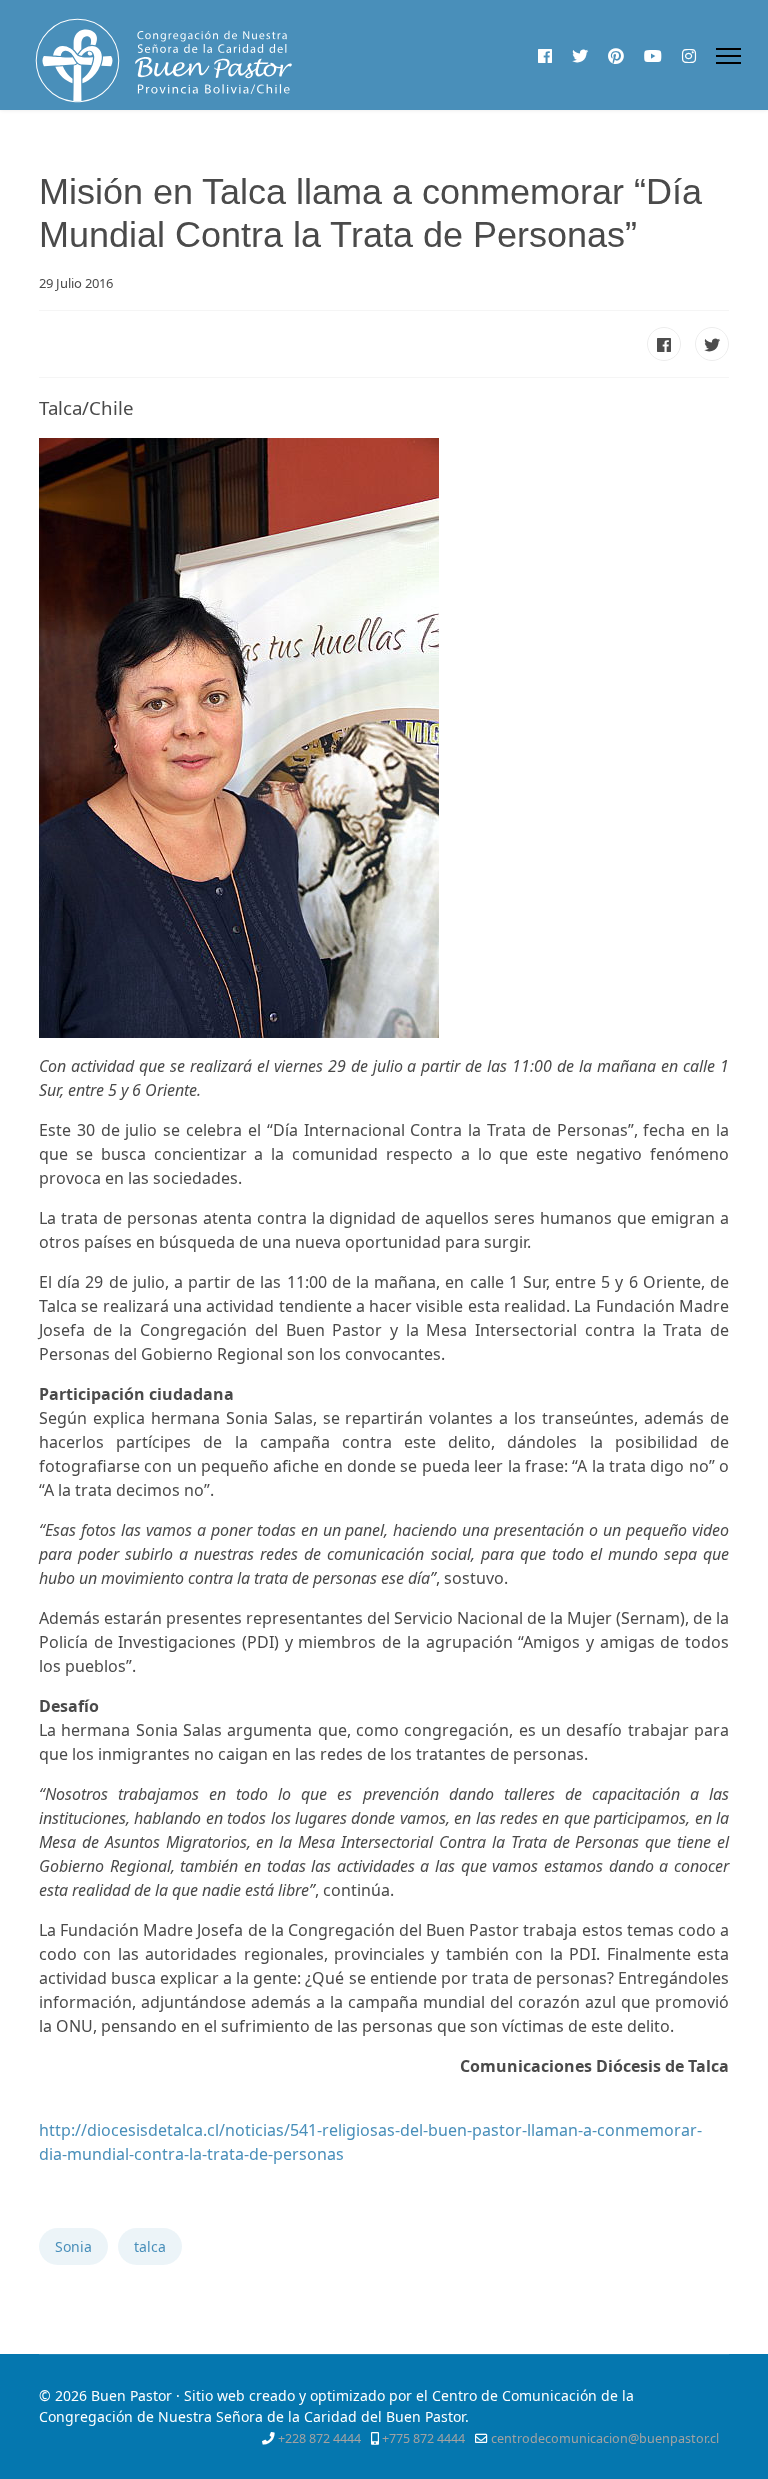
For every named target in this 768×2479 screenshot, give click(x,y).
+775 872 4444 (423, 2438)
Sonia (73, 2246)
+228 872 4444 (319, 2438)
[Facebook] (545, 56)
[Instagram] (689, 56)
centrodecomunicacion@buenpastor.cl (605, 2438)
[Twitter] (580, 56)
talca (150, 2246)
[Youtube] (653, 56)
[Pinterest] (616, 56)
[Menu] (728, 56)
